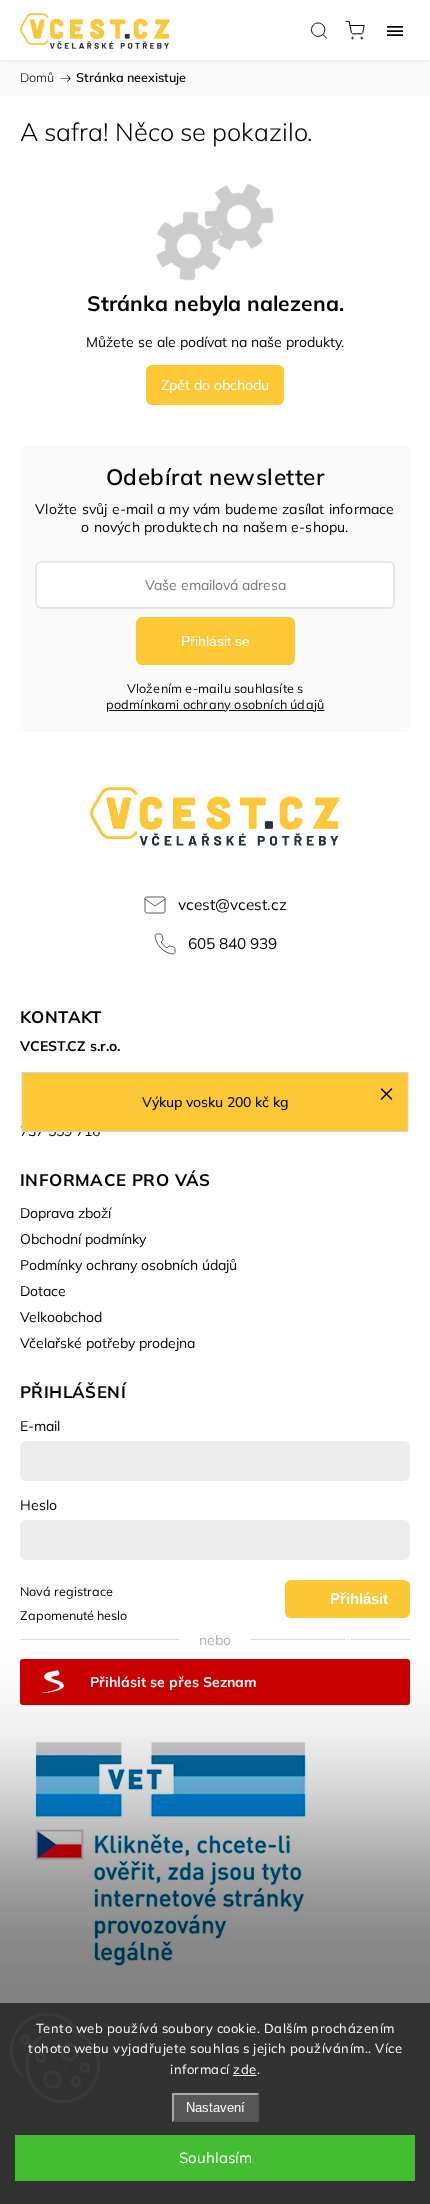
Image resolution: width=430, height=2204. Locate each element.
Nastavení (215, 2107)
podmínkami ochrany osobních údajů (215, 704)
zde (245, 2069)
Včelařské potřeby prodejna (107, 1343)
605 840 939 (232, 943)
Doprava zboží (65, 1213)
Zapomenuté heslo (73, 1615)
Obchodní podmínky (83, 1239)
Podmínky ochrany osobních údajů (128, 1265)
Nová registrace (66, 1591)
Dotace (43, 1291)
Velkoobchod (61, 1317)
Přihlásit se (215, 641)
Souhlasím (215, 2157)
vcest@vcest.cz (232, 904)
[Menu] (395, 30)
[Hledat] (319, 30)
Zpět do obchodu (215, 385)
